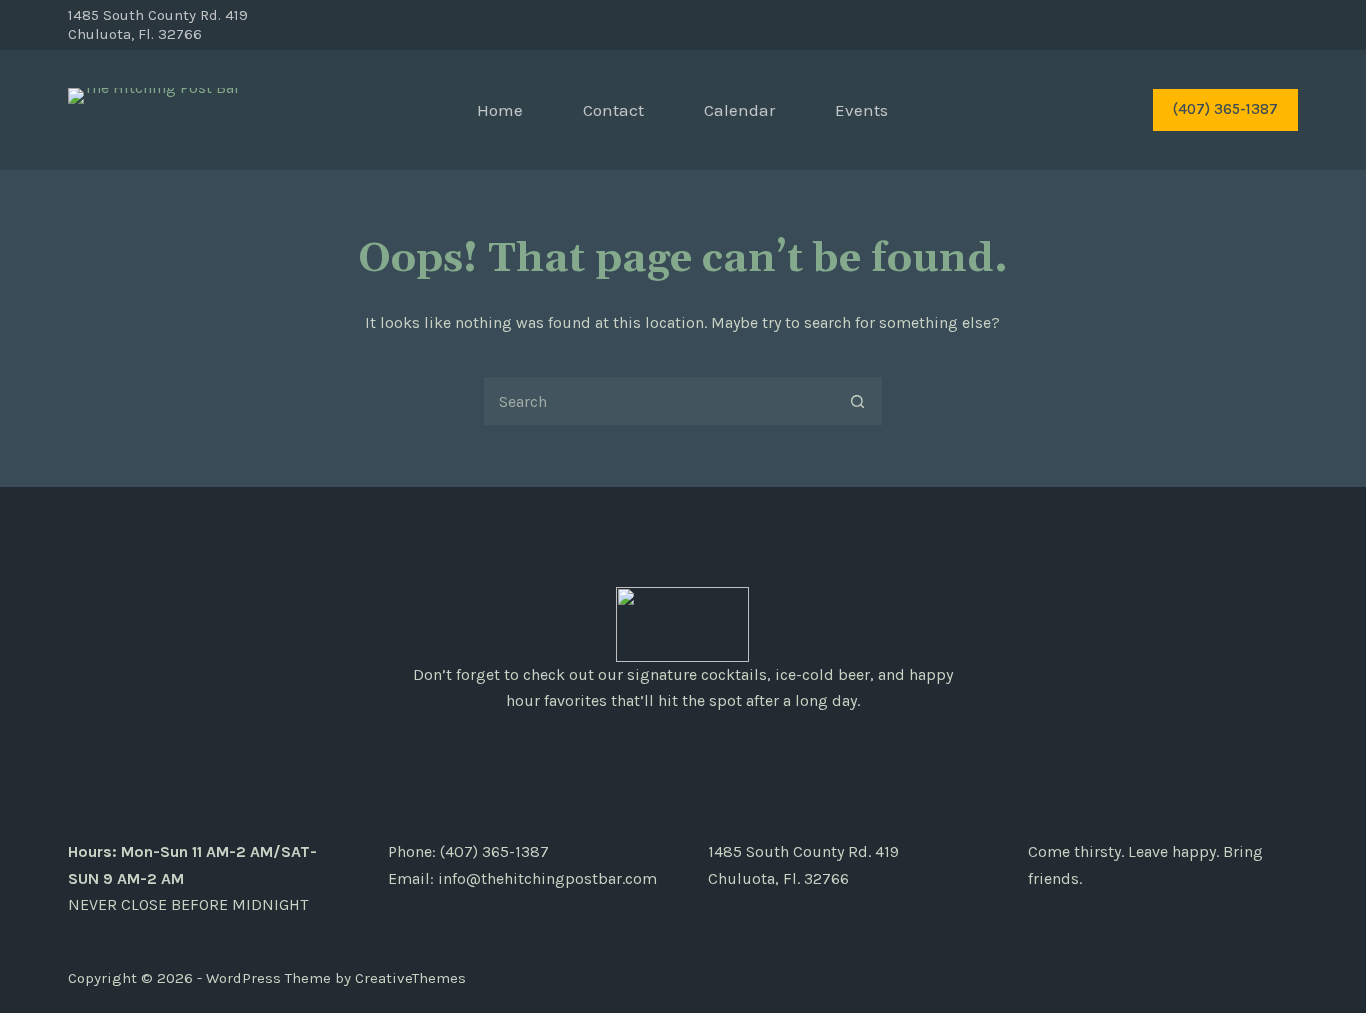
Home (500, 110)
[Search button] (858, 401)
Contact (613, 110)
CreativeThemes (410, 978)
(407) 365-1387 (1225, 109)
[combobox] (659, 401)
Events (861, 110)
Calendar (739, 110)
